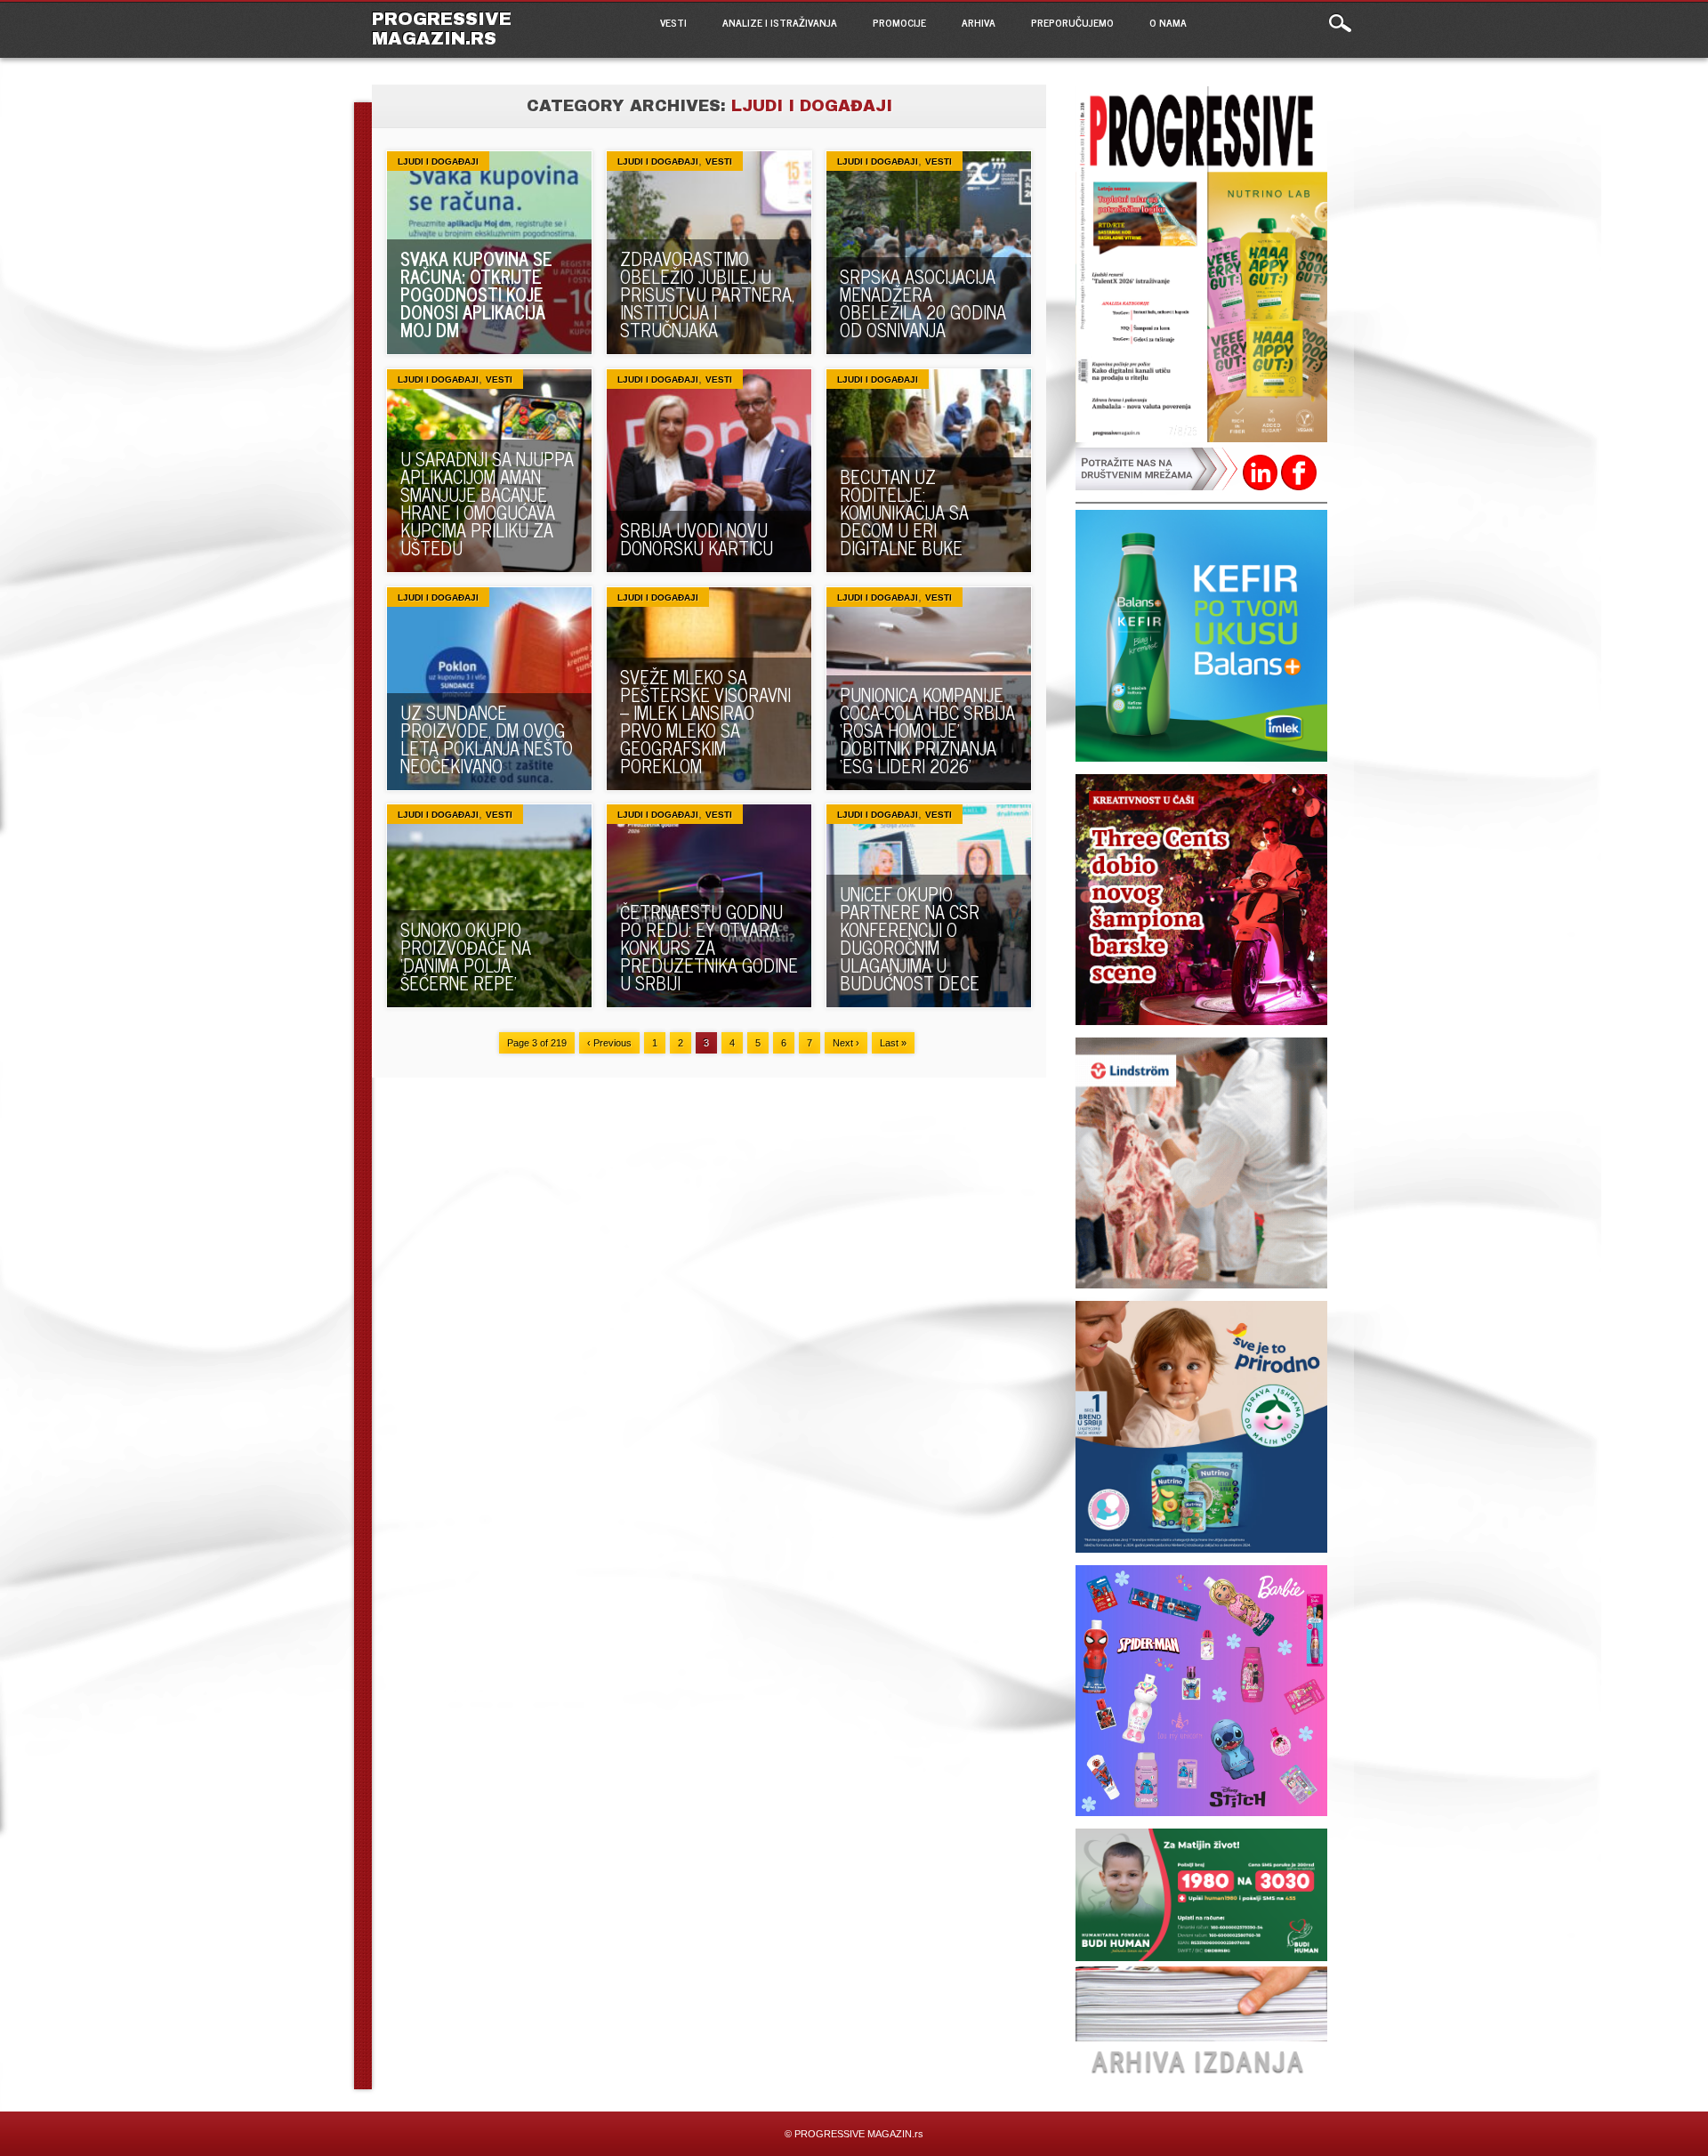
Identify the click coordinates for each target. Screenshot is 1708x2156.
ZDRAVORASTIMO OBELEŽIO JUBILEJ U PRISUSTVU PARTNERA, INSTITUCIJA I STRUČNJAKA (707, 294)
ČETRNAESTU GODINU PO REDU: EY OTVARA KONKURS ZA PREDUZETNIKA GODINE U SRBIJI (709, 947)
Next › (846, 1043)
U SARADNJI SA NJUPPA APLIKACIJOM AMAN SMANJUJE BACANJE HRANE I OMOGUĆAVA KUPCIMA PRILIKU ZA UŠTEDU (487, 503)
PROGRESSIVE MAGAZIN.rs (442, 28)
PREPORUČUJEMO (1072, 22)
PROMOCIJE (899, 22)
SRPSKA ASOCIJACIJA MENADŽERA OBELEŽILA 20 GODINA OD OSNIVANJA (923, 303)
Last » (893, 1043)
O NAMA (1168, 22)
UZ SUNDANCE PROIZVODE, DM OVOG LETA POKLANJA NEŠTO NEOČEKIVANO (487, 739)
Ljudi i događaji (438, 161)
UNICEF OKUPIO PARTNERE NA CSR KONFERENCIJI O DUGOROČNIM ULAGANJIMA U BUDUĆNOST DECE (910, 938)
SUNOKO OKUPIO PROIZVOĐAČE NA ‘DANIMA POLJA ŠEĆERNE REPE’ (466, 956)
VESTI (673, 22)
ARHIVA (979, 22)
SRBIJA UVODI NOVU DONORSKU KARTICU (697, 539)
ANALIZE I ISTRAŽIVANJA (780, 22)
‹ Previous (609, 1043)
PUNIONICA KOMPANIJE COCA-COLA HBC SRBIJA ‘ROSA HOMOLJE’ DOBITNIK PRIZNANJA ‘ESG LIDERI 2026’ (927, 730)
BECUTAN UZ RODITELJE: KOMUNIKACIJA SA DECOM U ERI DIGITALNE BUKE (904, 512)
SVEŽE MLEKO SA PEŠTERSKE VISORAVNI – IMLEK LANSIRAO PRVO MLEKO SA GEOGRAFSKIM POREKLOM (705, 721)
